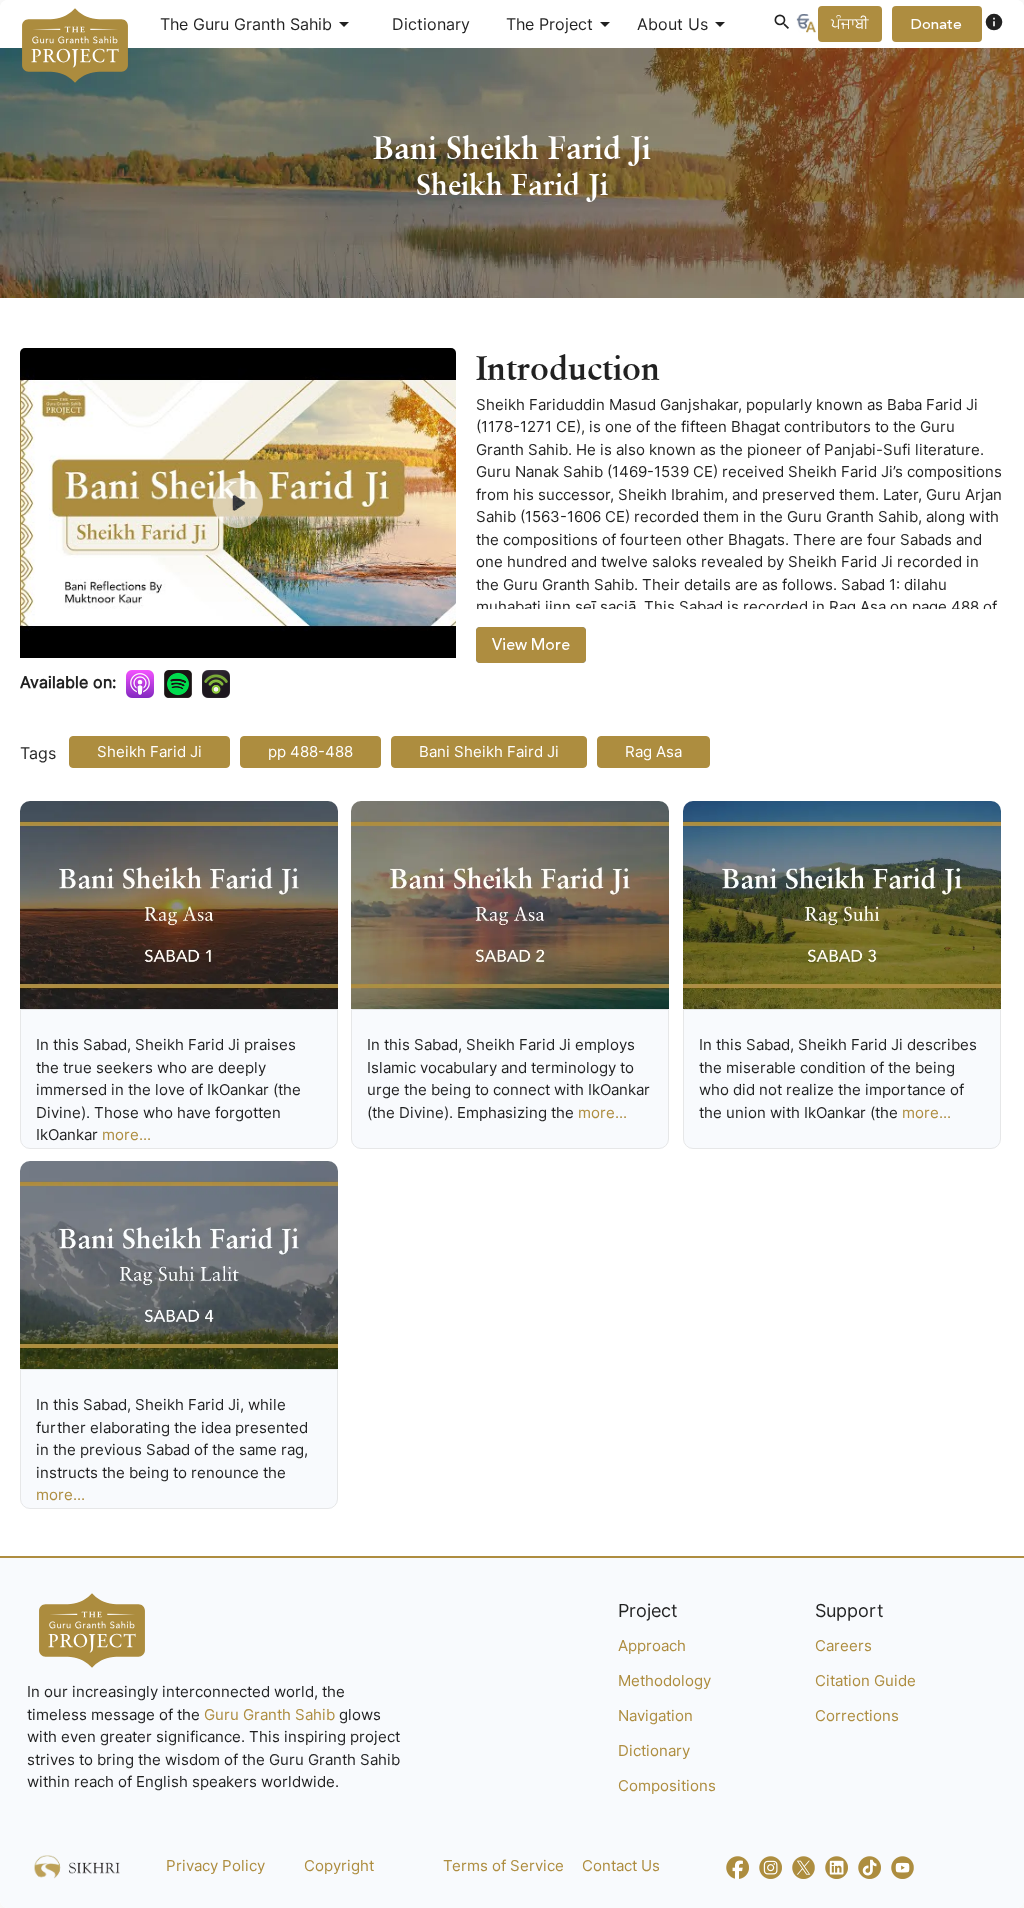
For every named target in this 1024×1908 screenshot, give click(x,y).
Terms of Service (503, 1865)
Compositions (667, 1785)
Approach (652, 1645)
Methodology (664, 1680)
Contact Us (621, 1865)
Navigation (655, 1715)
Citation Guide (865, 1680)
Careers (843, 1645)
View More (531, 645)
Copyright (339, 1865)
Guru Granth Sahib (271, 1714)
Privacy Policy (215, 1865)
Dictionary (431, 24)
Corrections (857, 1715)
